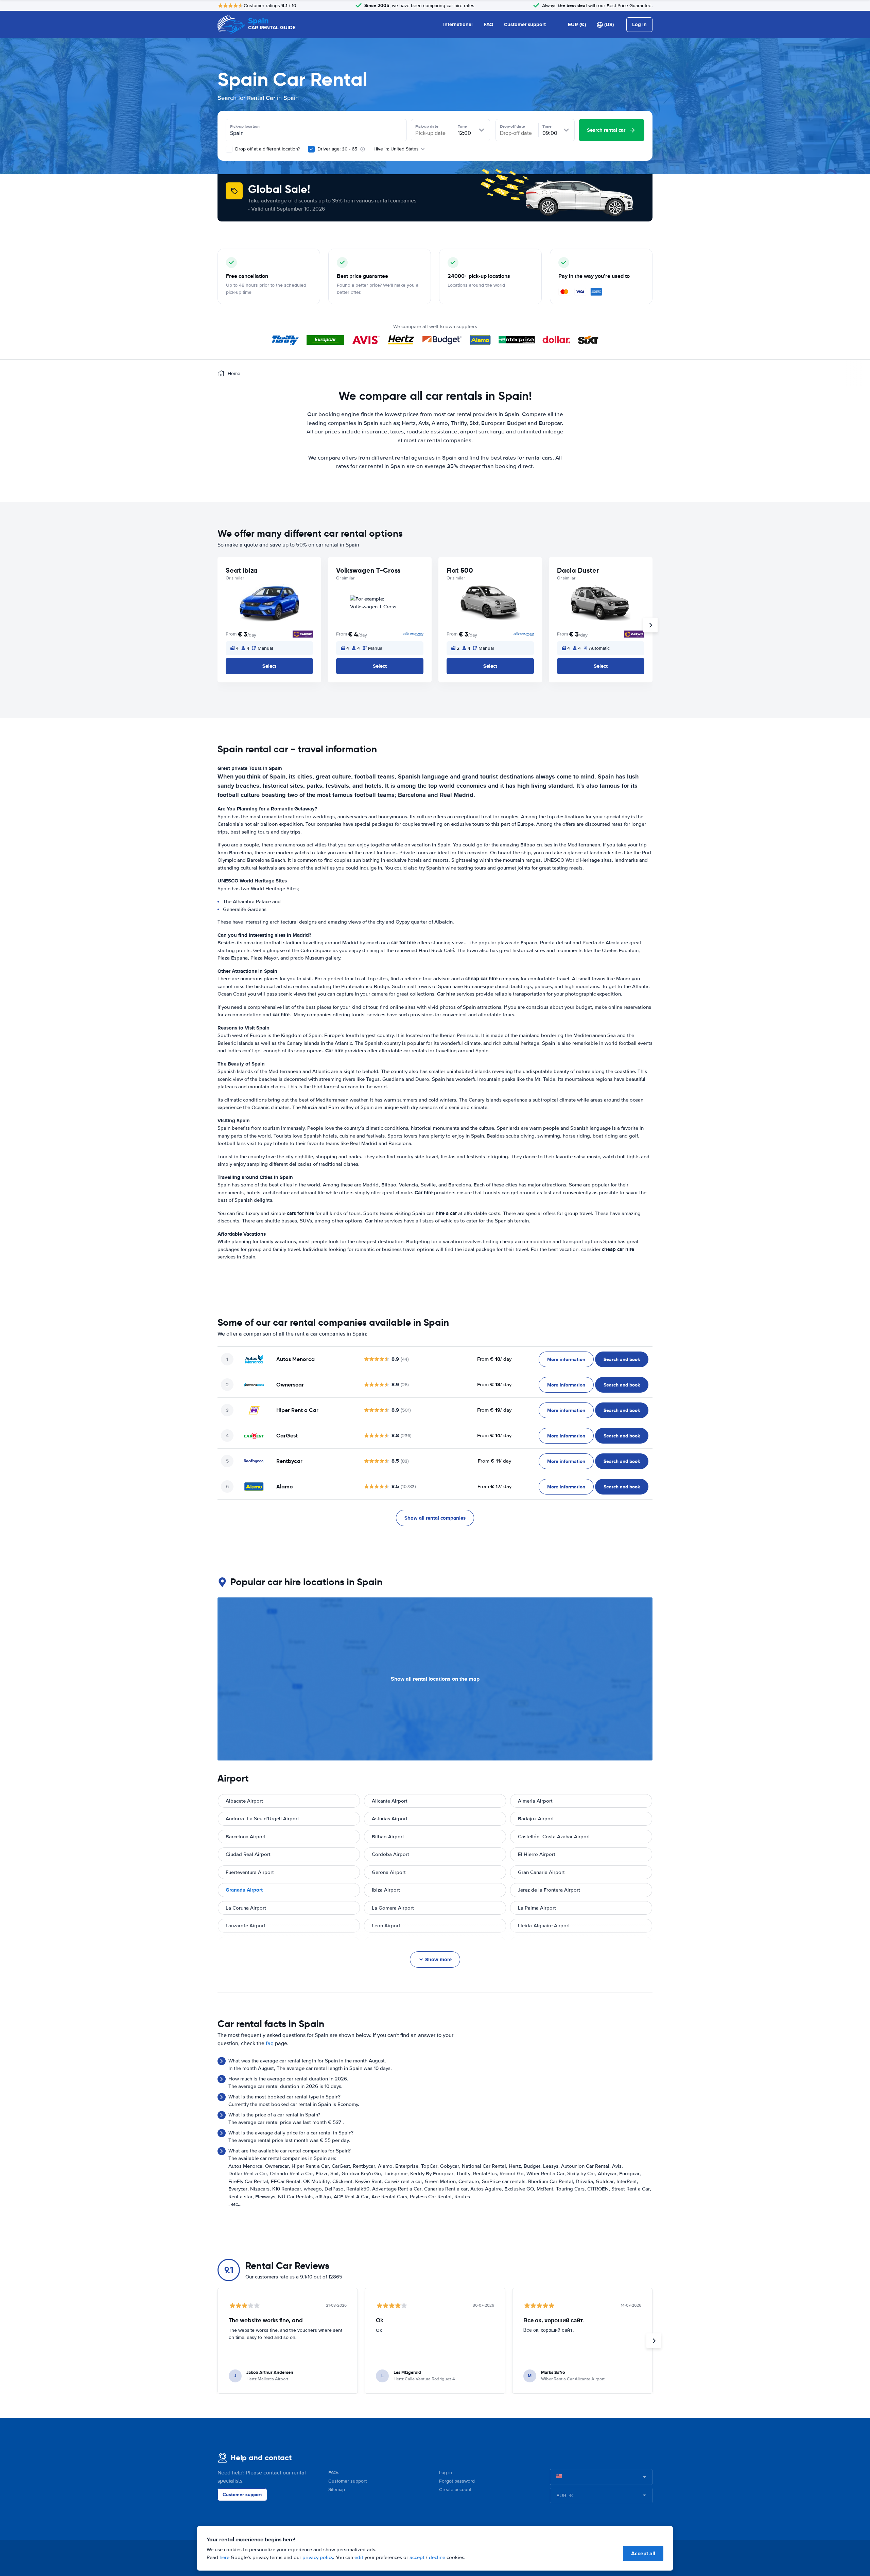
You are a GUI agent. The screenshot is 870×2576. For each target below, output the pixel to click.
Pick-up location (245, 126)
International (458, 24)
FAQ (488, 24)
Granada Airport (244, 1890)
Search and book (622, 1359)
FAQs (334, 2473)
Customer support (525, 24)
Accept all (643, 2553)
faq (270, 2043)
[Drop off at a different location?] (229, 149)
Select (269, 666)
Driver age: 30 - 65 (337, 149)
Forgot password (457, 2481)
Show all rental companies (435, 1518)
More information (566, 1359)
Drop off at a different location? (267, 149)
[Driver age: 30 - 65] (311, 149)
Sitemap (337, 2490)
